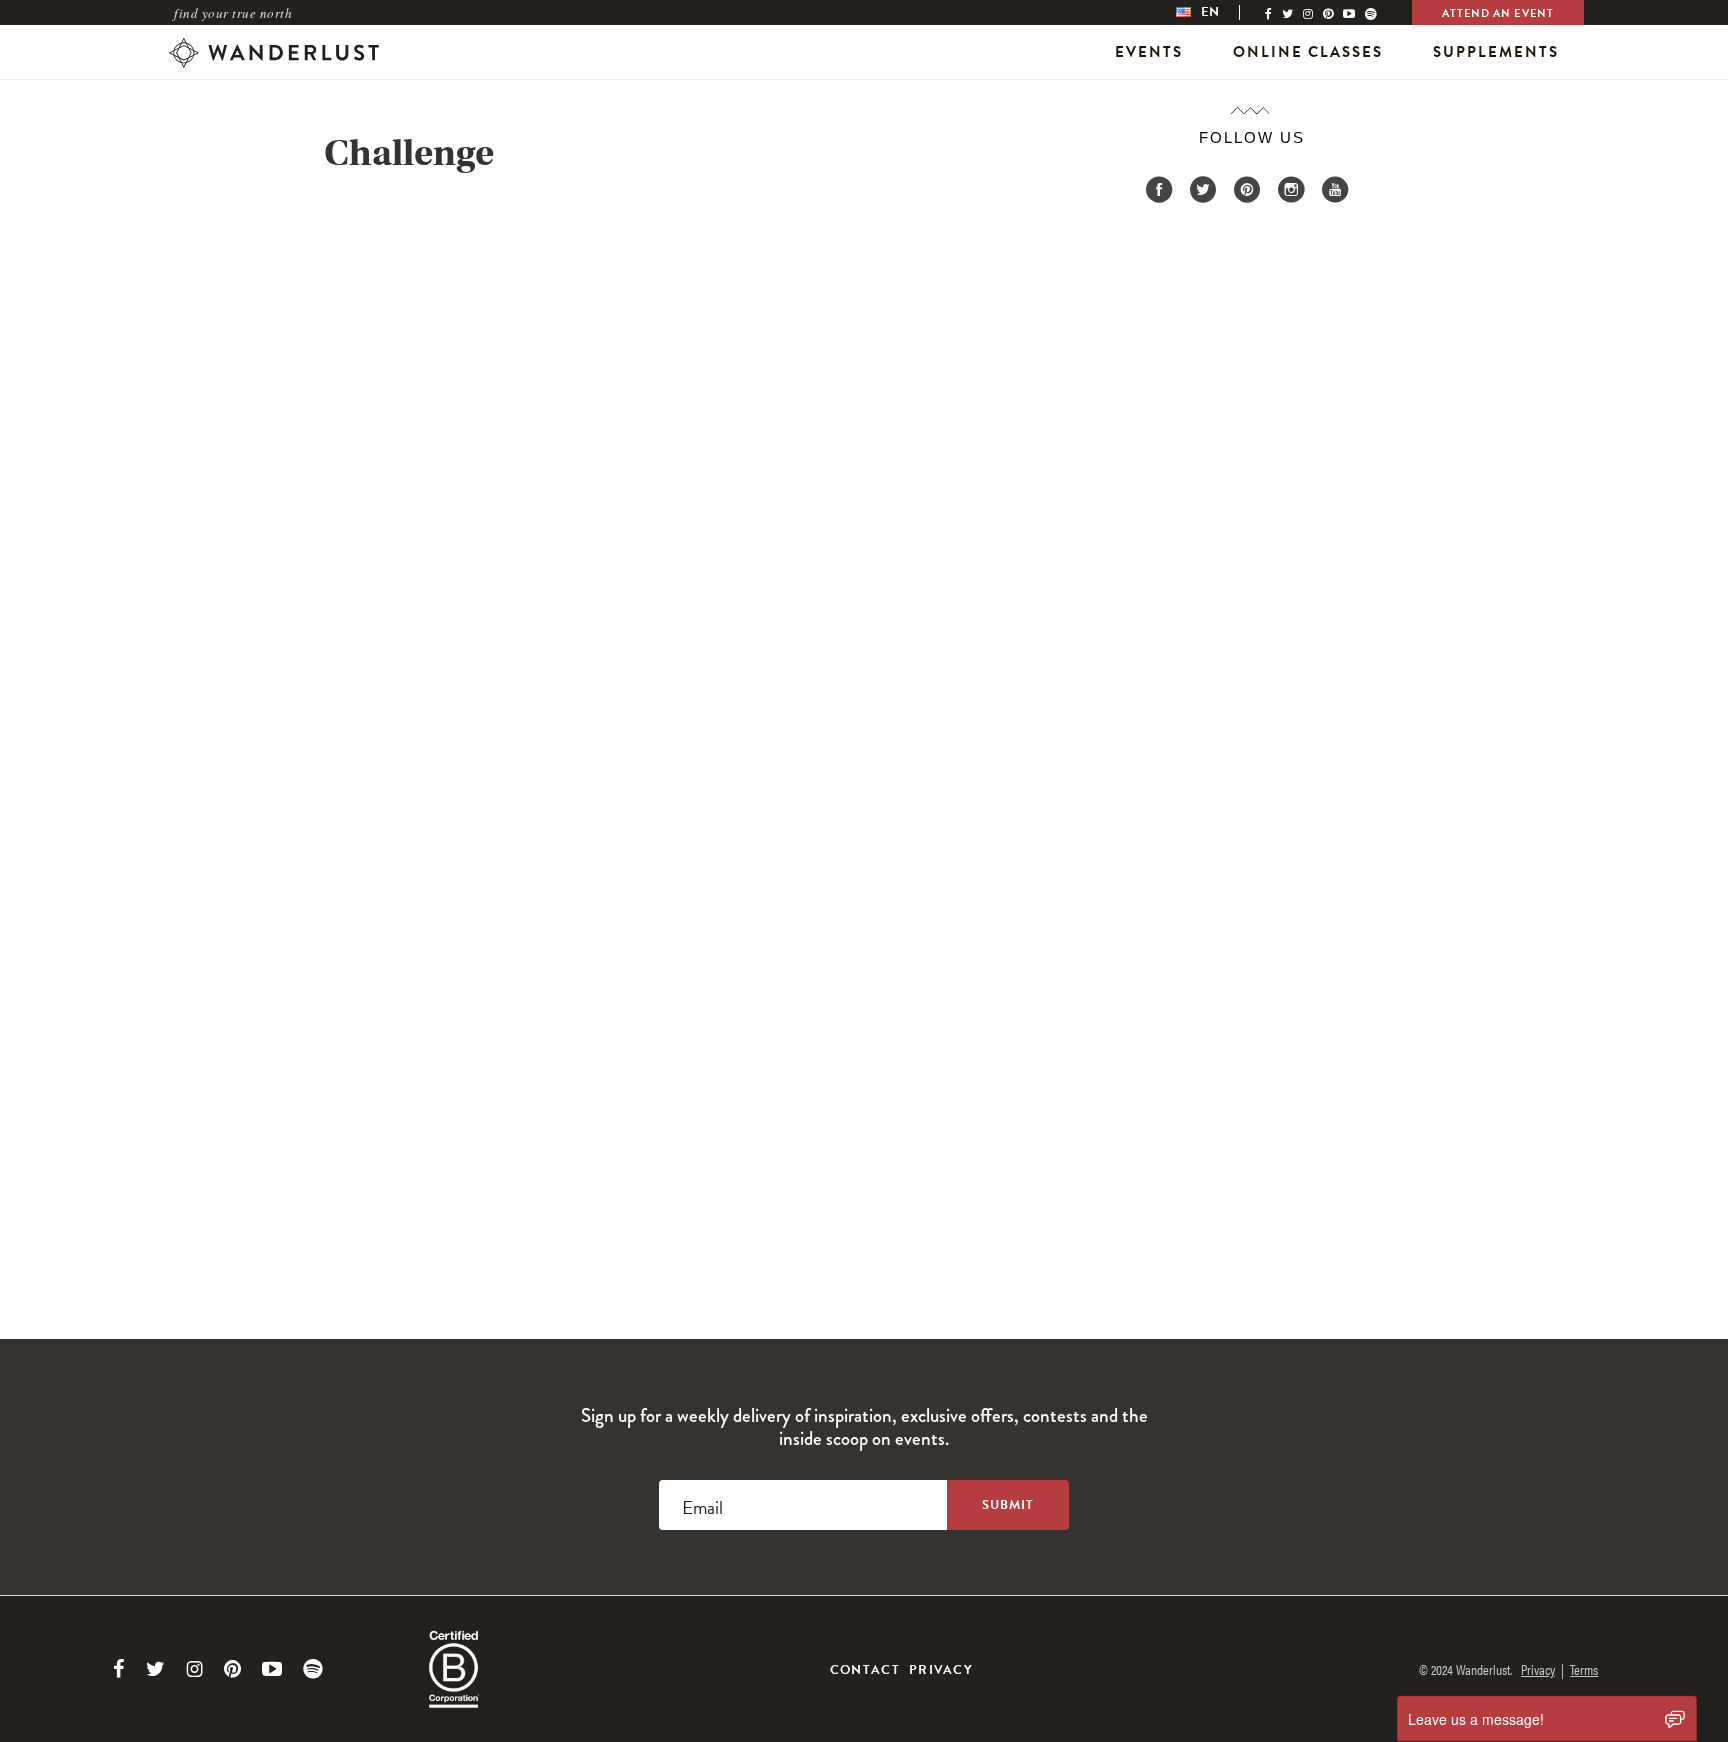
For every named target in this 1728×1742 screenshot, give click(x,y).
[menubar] (1218, 12)
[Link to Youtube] (272, 1669)
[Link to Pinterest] (232, 1669)
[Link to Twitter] (155, 1669)
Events (1149, 52)
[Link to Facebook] (119, 1669)
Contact (865, 1670)
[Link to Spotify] (313, 1669)
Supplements (1496, 52)
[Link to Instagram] (194, 1669)
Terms (1584, 1669)
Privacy (941, 1670)
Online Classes (1308, 52)
